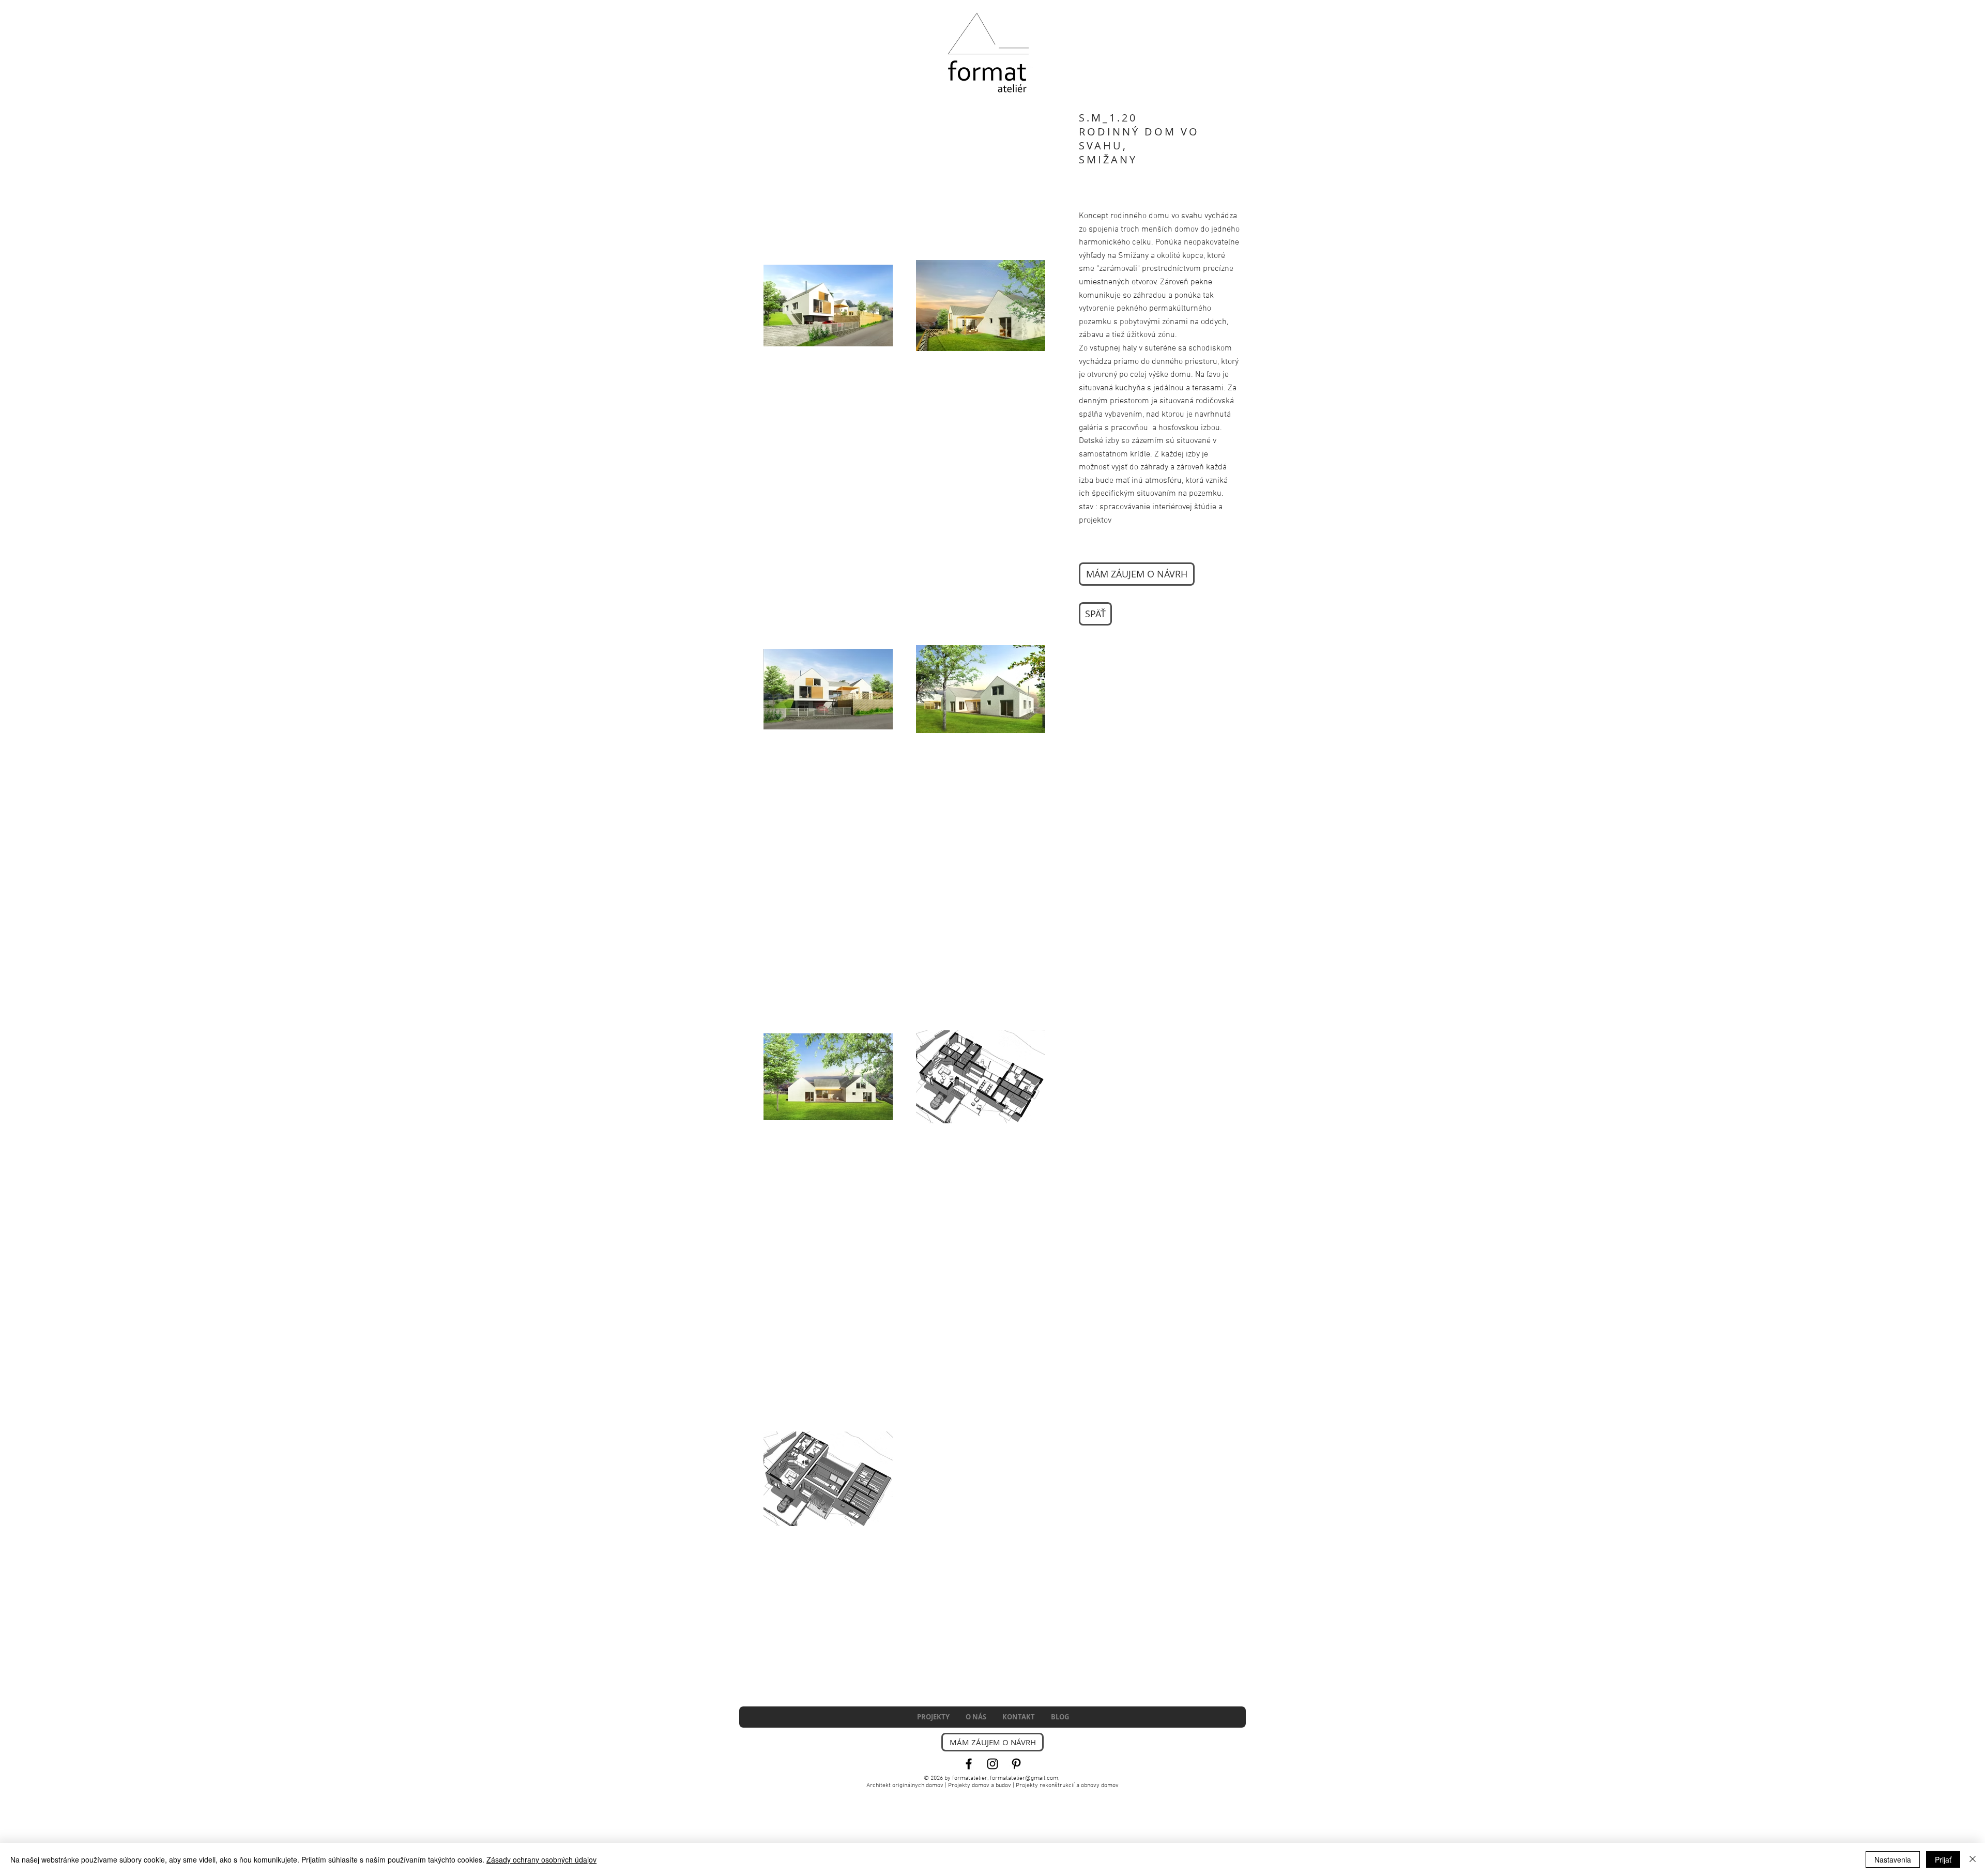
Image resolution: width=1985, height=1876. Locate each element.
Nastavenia (1893, 1859)
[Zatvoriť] (1973, 1859)
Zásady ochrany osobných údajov (541, 1859)
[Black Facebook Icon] (969, 1764)
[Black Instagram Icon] (993, 1764)
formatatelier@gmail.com (1024, 1778)
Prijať (1943, 1859)
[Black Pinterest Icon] (1016, 1764)
